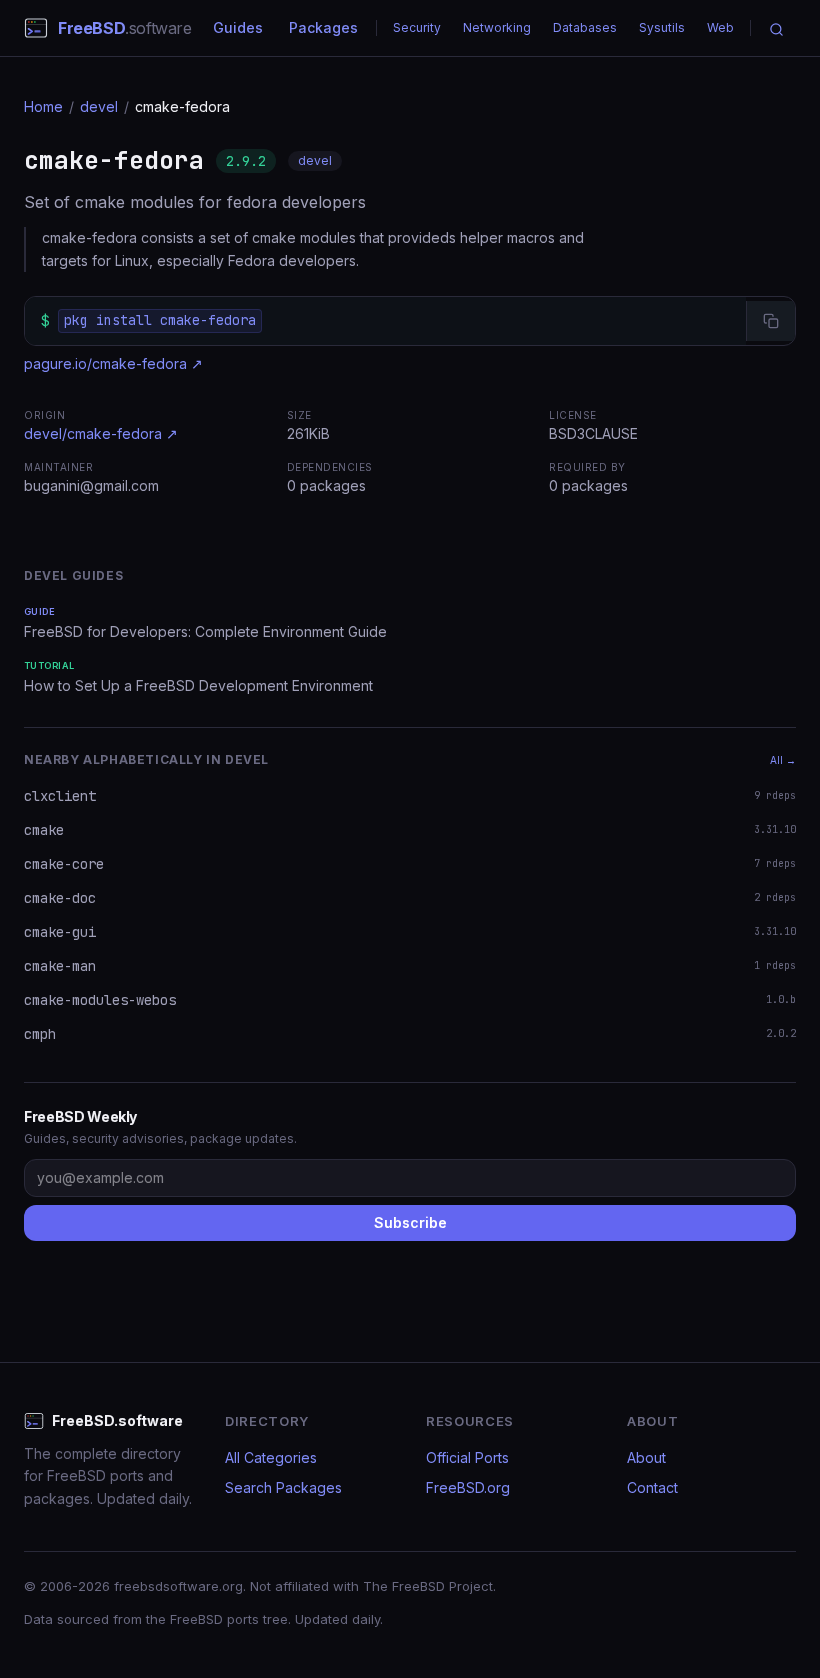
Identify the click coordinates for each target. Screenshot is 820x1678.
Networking (497, 27)
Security (417, 27)
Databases (585, 27)
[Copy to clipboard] (770, 321)
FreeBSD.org (468, 1487)
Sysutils (662, 27)
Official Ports (467, 1457)
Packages (323, 27)
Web (720, 27)
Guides (238, 27)
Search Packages (283, 1487)
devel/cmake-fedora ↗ (101, 433)
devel (99, 106)
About (646, 1457)
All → (783, 760)
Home (43, 106)
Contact (652, 1487)
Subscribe (410, 1222)
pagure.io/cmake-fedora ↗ (113, 363)
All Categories (271, 1457)
